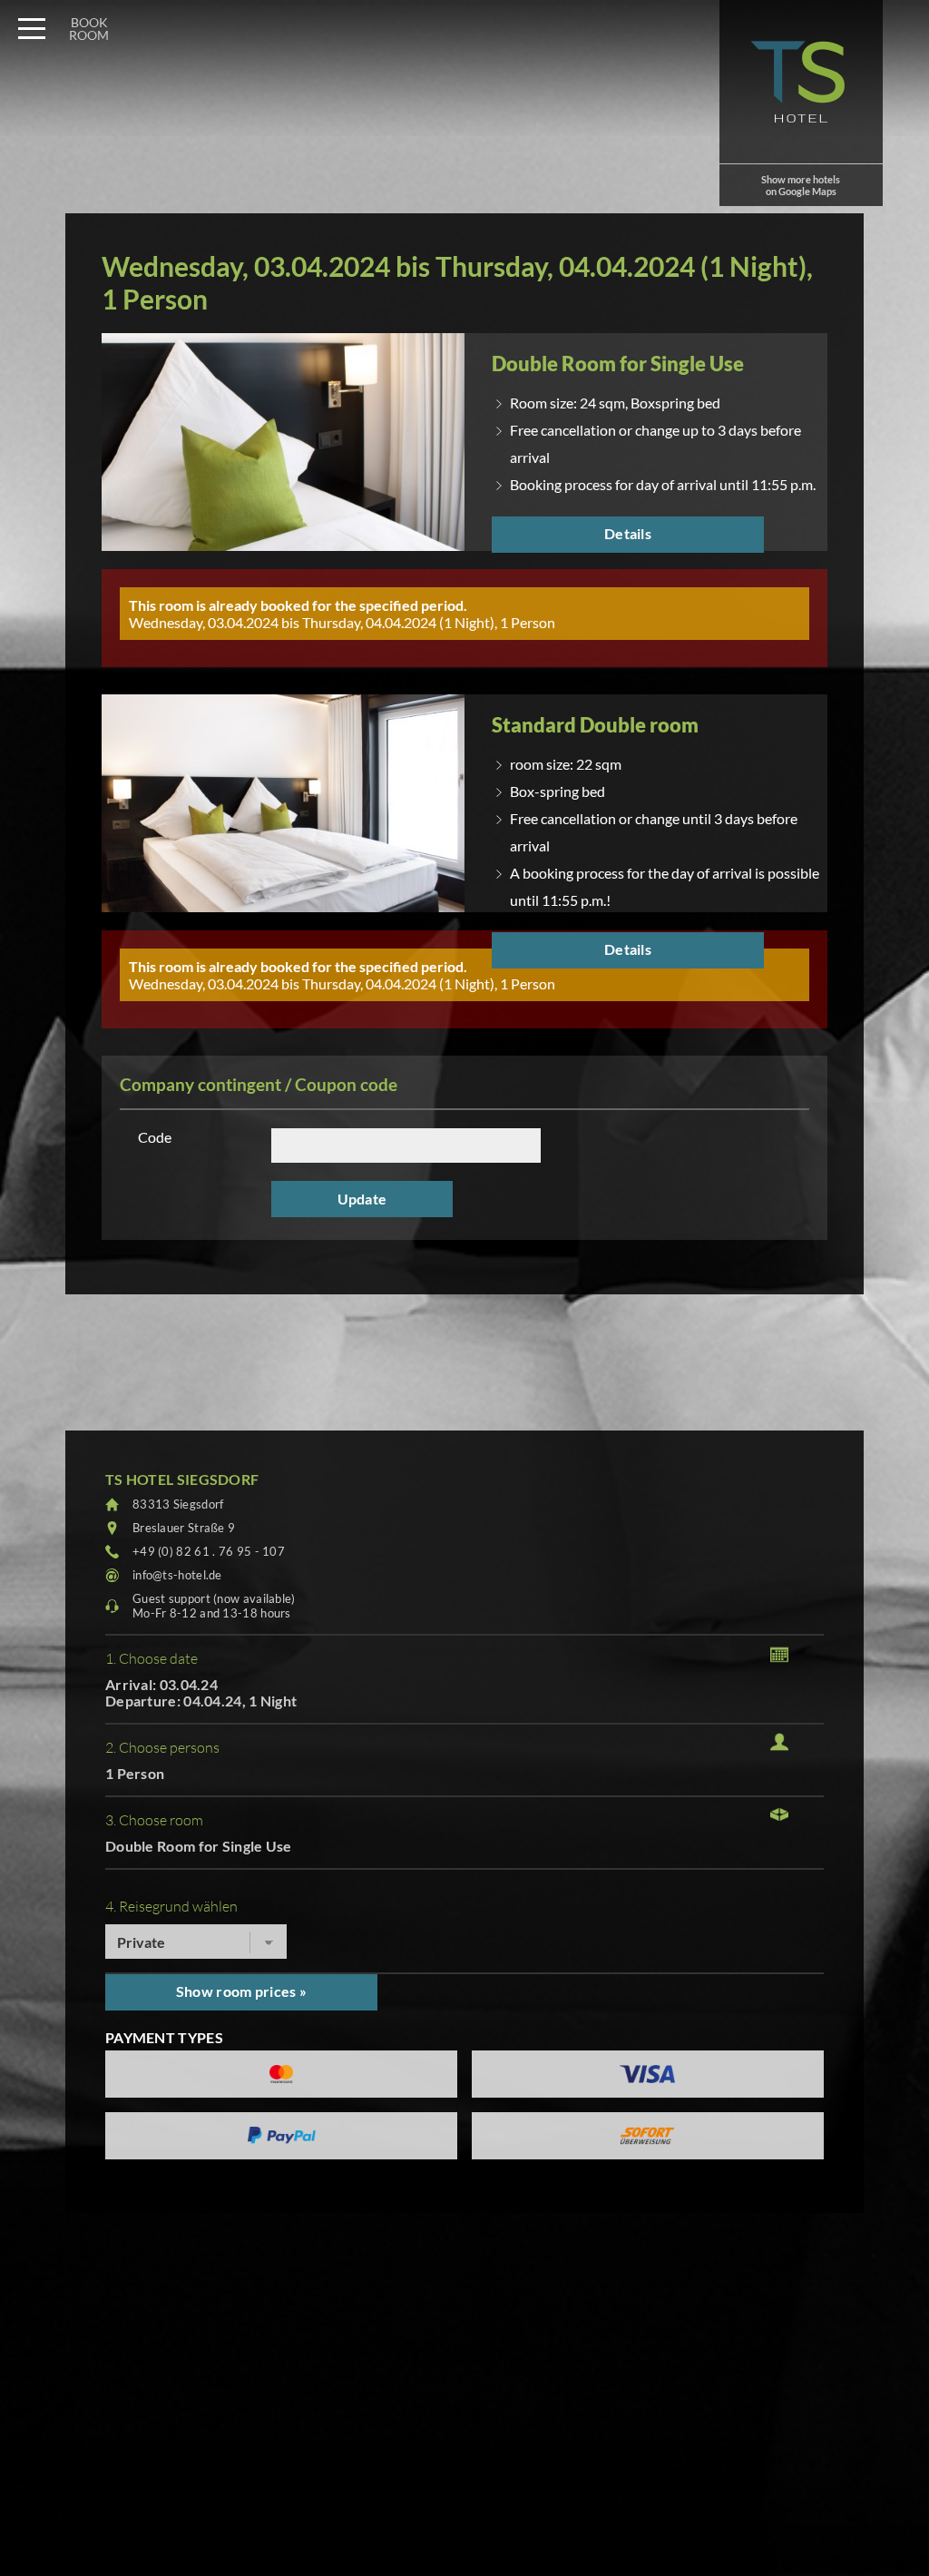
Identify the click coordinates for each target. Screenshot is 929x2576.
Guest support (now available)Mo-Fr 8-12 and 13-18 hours (214, 1606)
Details (628, 533)
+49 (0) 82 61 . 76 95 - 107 (209, 1551)
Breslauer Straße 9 (184, 1528)
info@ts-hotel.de (177, 1575)
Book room (89, 29)
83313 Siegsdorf (178, 1504)
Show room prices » (241, 1991)
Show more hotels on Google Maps (801, 185)
